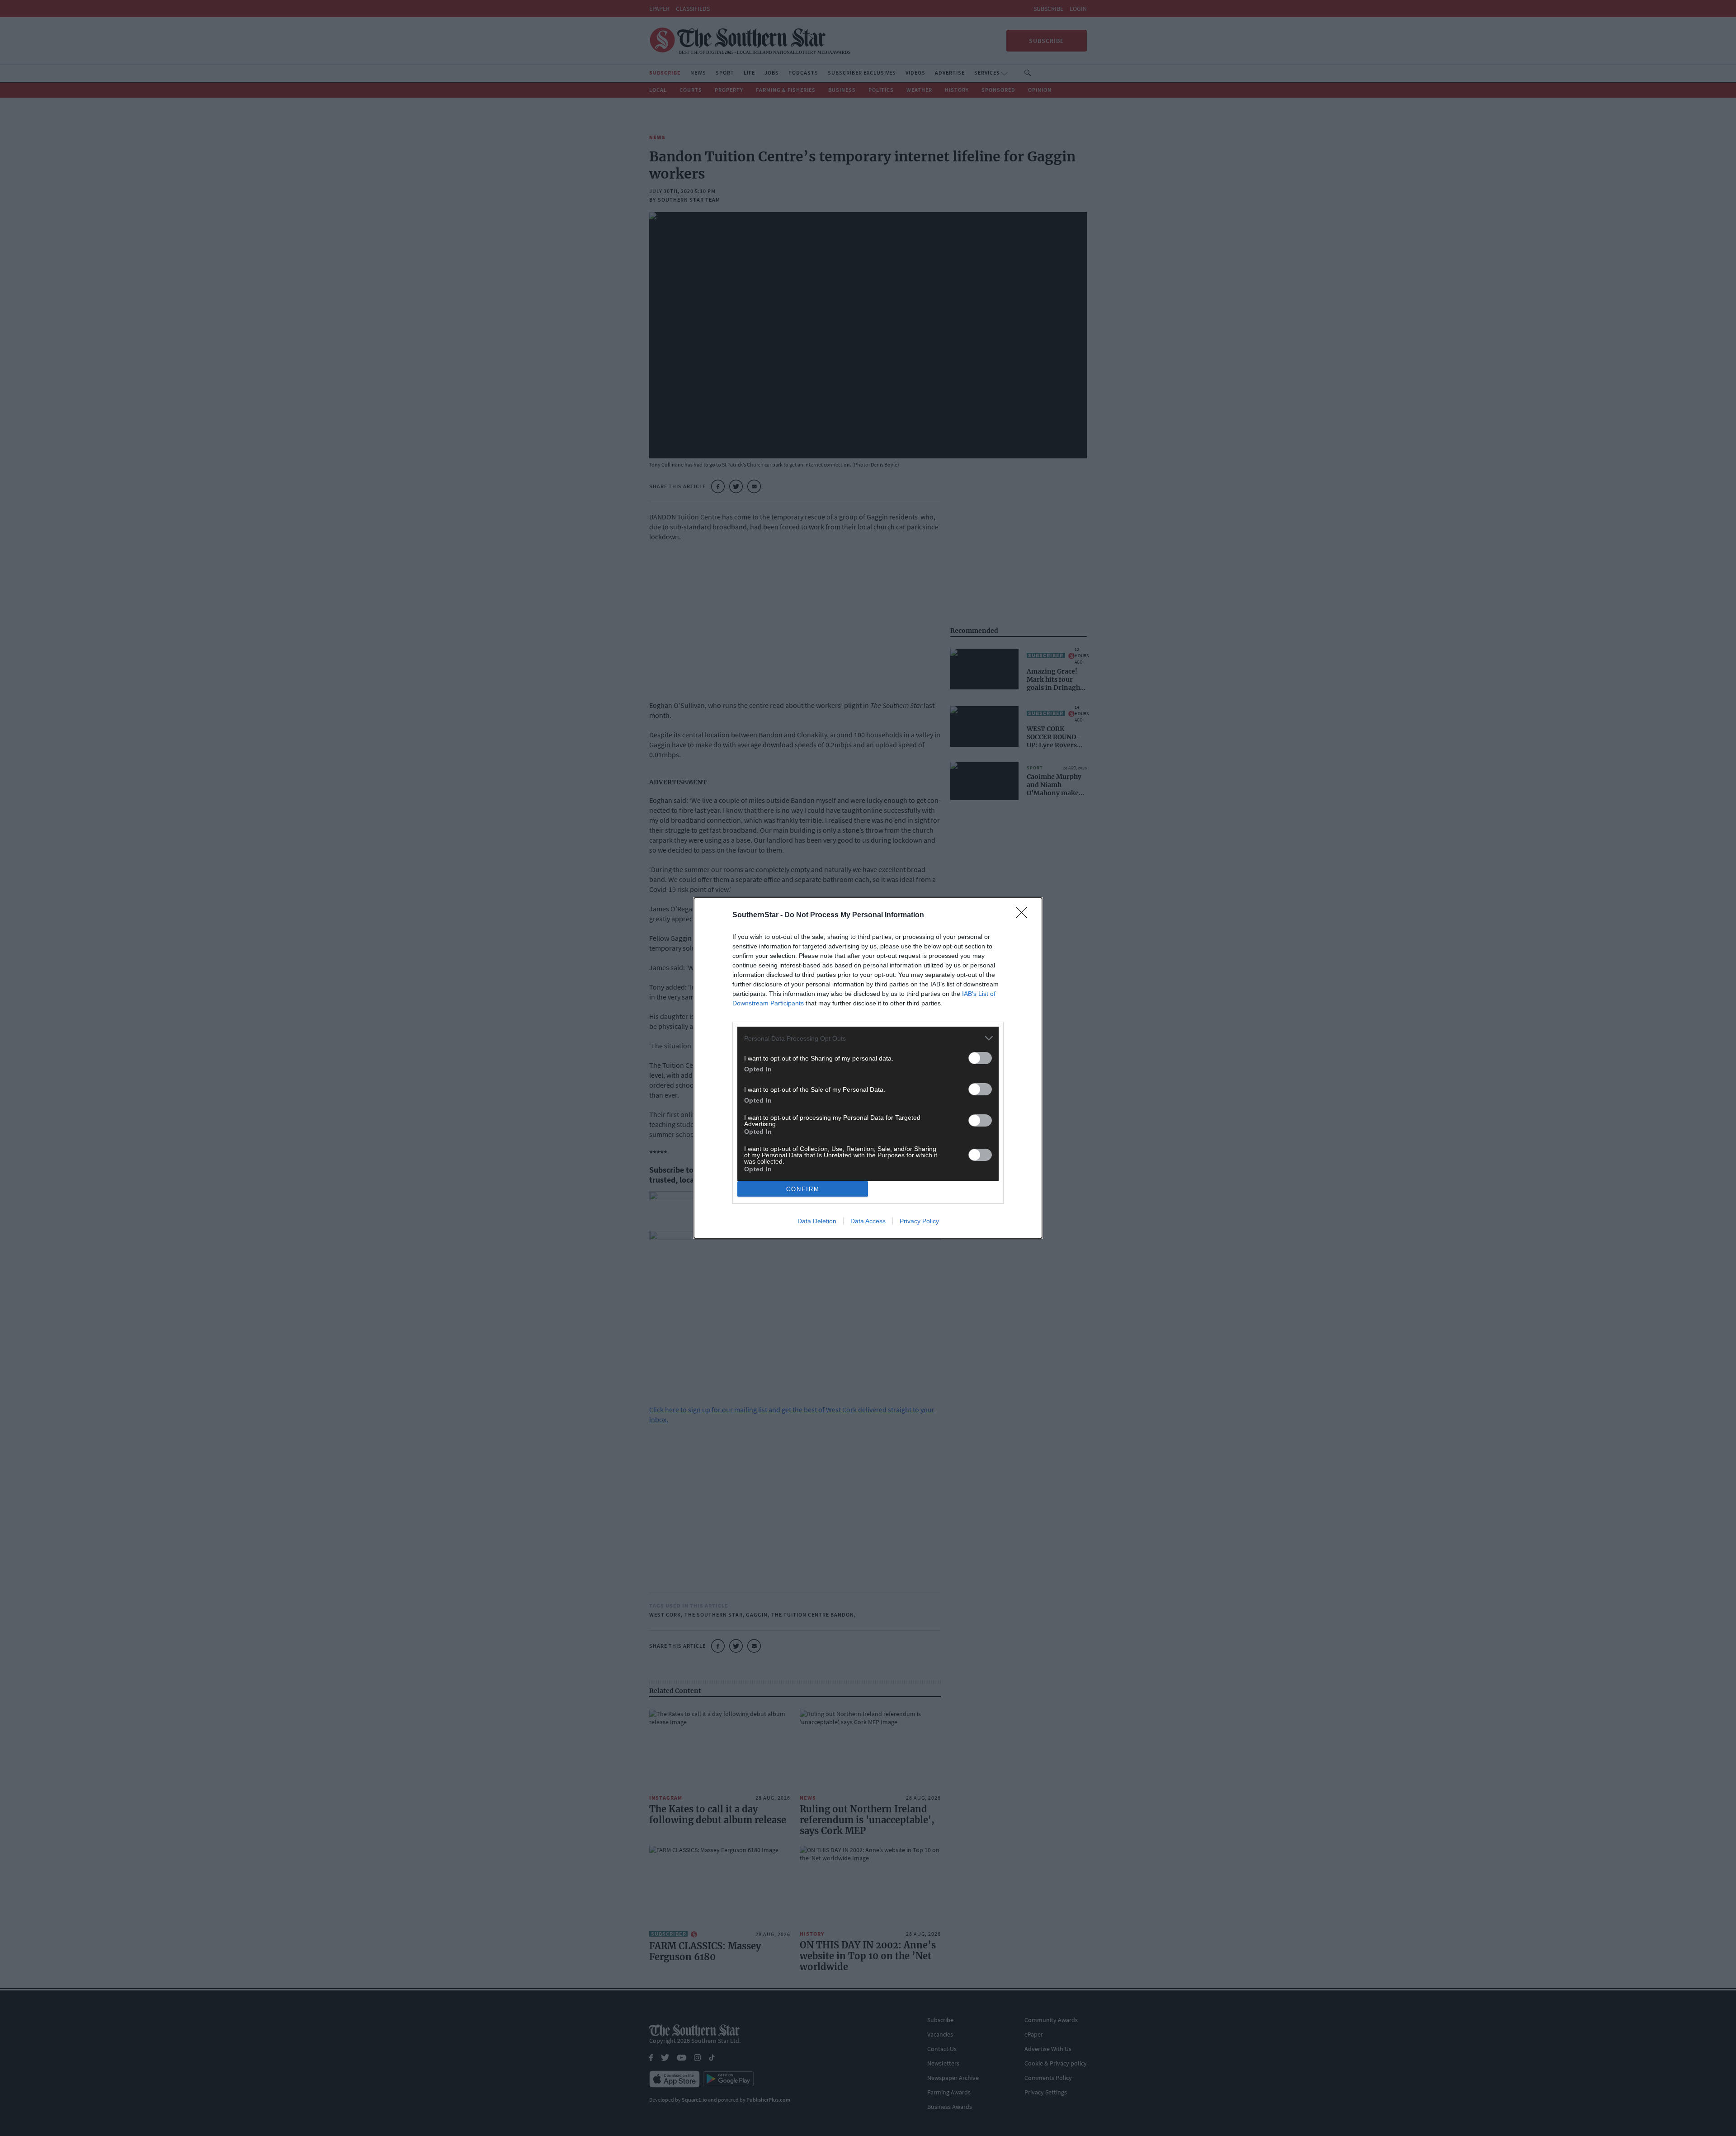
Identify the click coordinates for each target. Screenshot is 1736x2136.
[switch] (980, 1058)
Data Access (868, 1221)
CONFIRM (803, 1189)
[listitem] (868, 1038)
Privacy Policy (919, 1221)
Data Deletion (817, 1221)
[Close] (1024, 915)
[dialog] (868, 1068)
